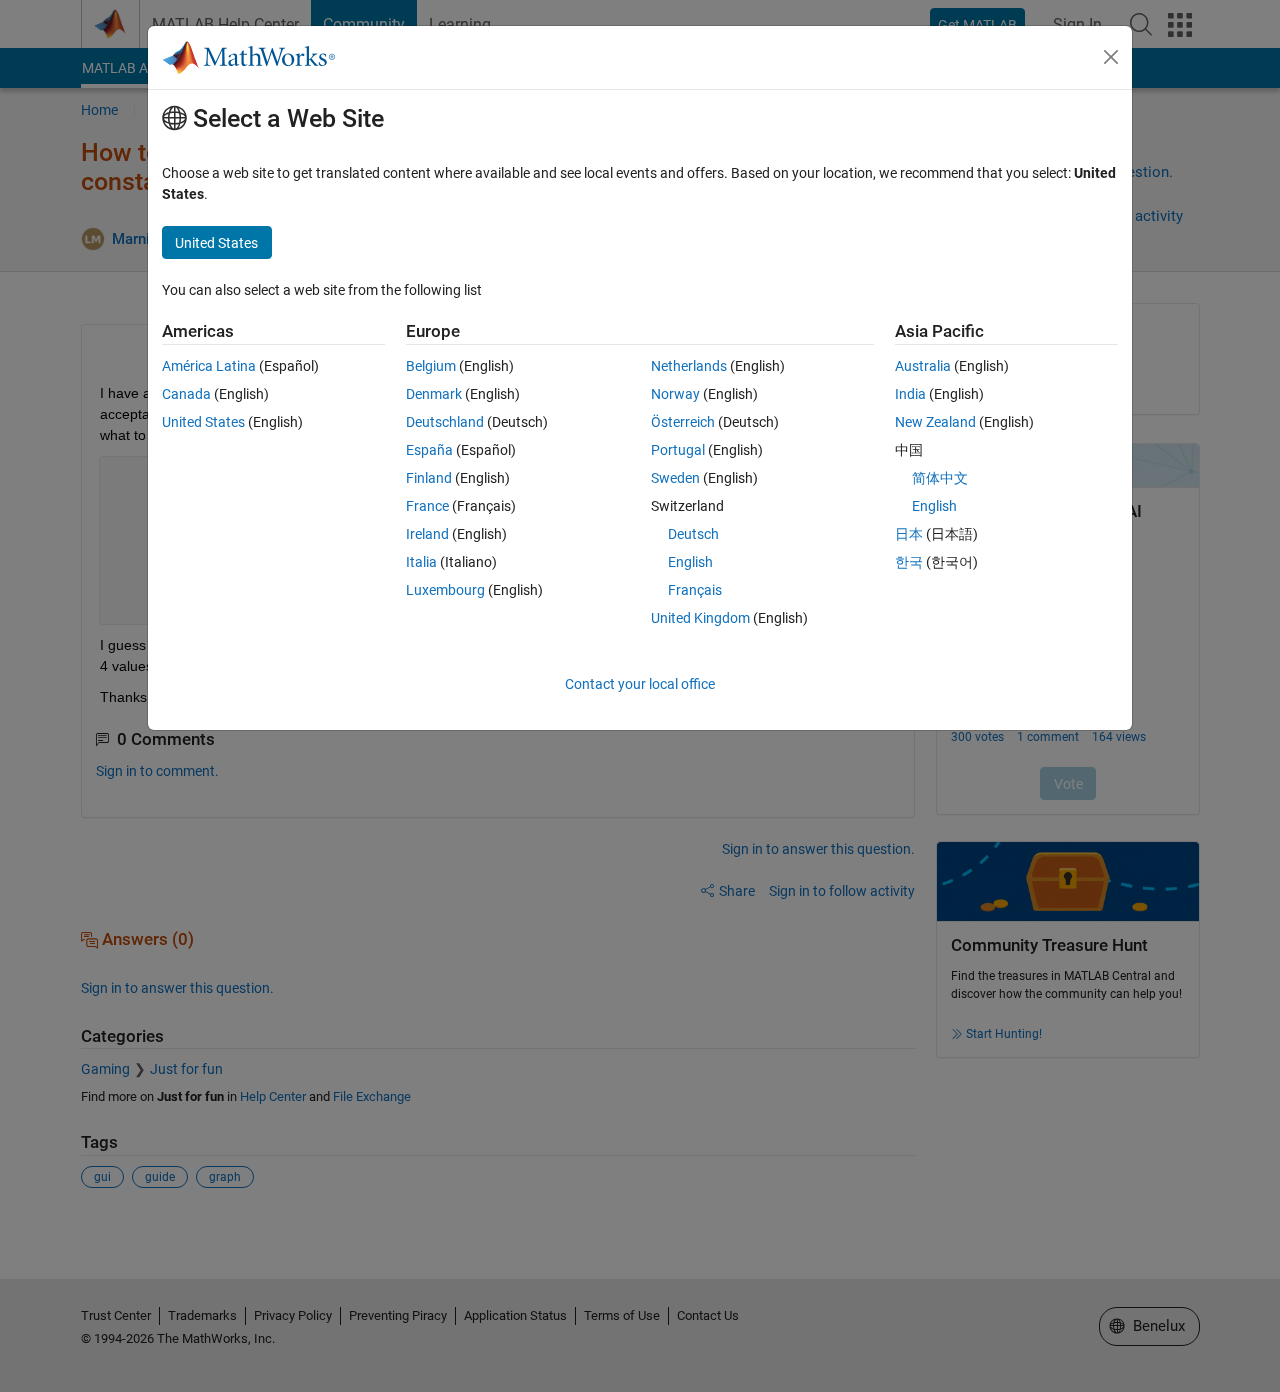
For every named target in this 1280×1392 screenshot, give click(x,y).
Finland (429, 478)
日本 (909, 534)
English (690, 562)
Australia (923, 366)
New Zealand (935, 422)
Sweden (675, 478)
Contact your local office (640, 684)
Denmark (434, 394)
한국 (909, 562)
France (427, 506)
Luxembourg (445, 590)
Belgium (431, 366)
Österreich (683, 422)
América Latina (209, 366)
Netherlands (689, 366)
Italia (421, 562)
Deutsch (693, 534)
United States (203, 422)
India (910, 394)
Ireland (427, 534)
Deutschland (445, 422)
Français (695, 590)
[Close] (1111, 57)
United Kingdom (700, 618)
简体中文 (940, 478)
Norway (675, 394)
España (429, 450)
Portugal (678, 450)
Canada (186, 394)
